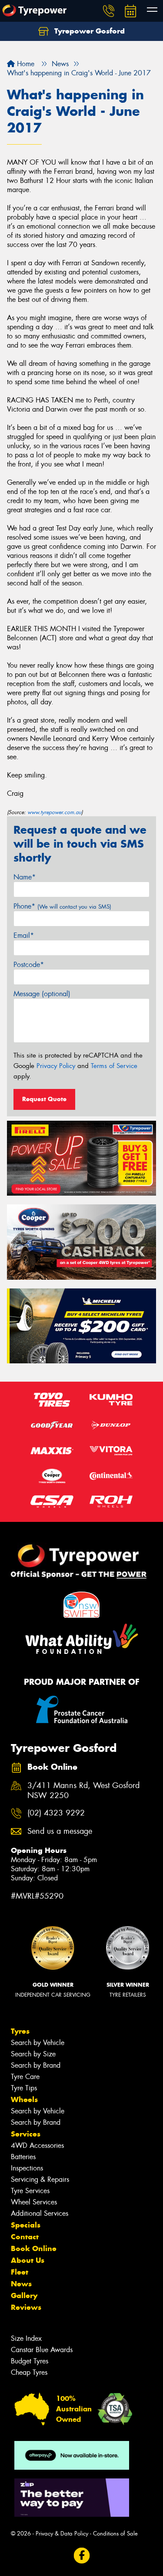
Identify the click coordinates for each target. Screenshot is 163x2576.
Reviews (26, 2307)
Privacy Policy (56, 1066)
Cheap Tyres (29, 2372)
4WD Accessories (37, 2145)
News (21, 2284)
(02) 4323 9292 (56, 1813)
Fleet (20, 2272)
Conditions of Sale (115, 2534)
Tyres (20, 2031)
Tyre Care (25, 2077)
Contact (25, 2237)
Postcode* (29, 965)
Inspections (27, 2168)
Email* (24, 935)
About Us (28, 2260)
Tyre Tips (24, 2088)
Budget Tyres (30, 2361)
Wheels (24, 2099)
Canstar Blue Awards (42, 2350)
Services (26, 2134)
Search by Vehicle (38, 2043)
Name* (25, 877)
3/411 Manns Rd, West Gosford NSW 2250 (83, 1791)
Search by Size (33, 2054)
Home (25, 64)
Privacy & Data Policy (62, 2534)
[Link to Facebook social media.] (81, 2556)
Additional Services (40, 2213)
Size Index (26, 2338)
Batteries (23, 2157)
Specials (26, 2225)
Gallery (24, 2295)
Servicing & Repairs (40, 2179)
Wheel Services (34, 2202)
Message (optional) (42, 994)
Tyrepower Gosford (88, 31)
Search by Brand (36, 2065)
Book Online (34, 2248)
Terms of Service (114, 1066)
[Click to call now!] (109, 11)
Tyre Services (30, 2191)
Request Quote (44, 1099)
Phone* (62, 906)
